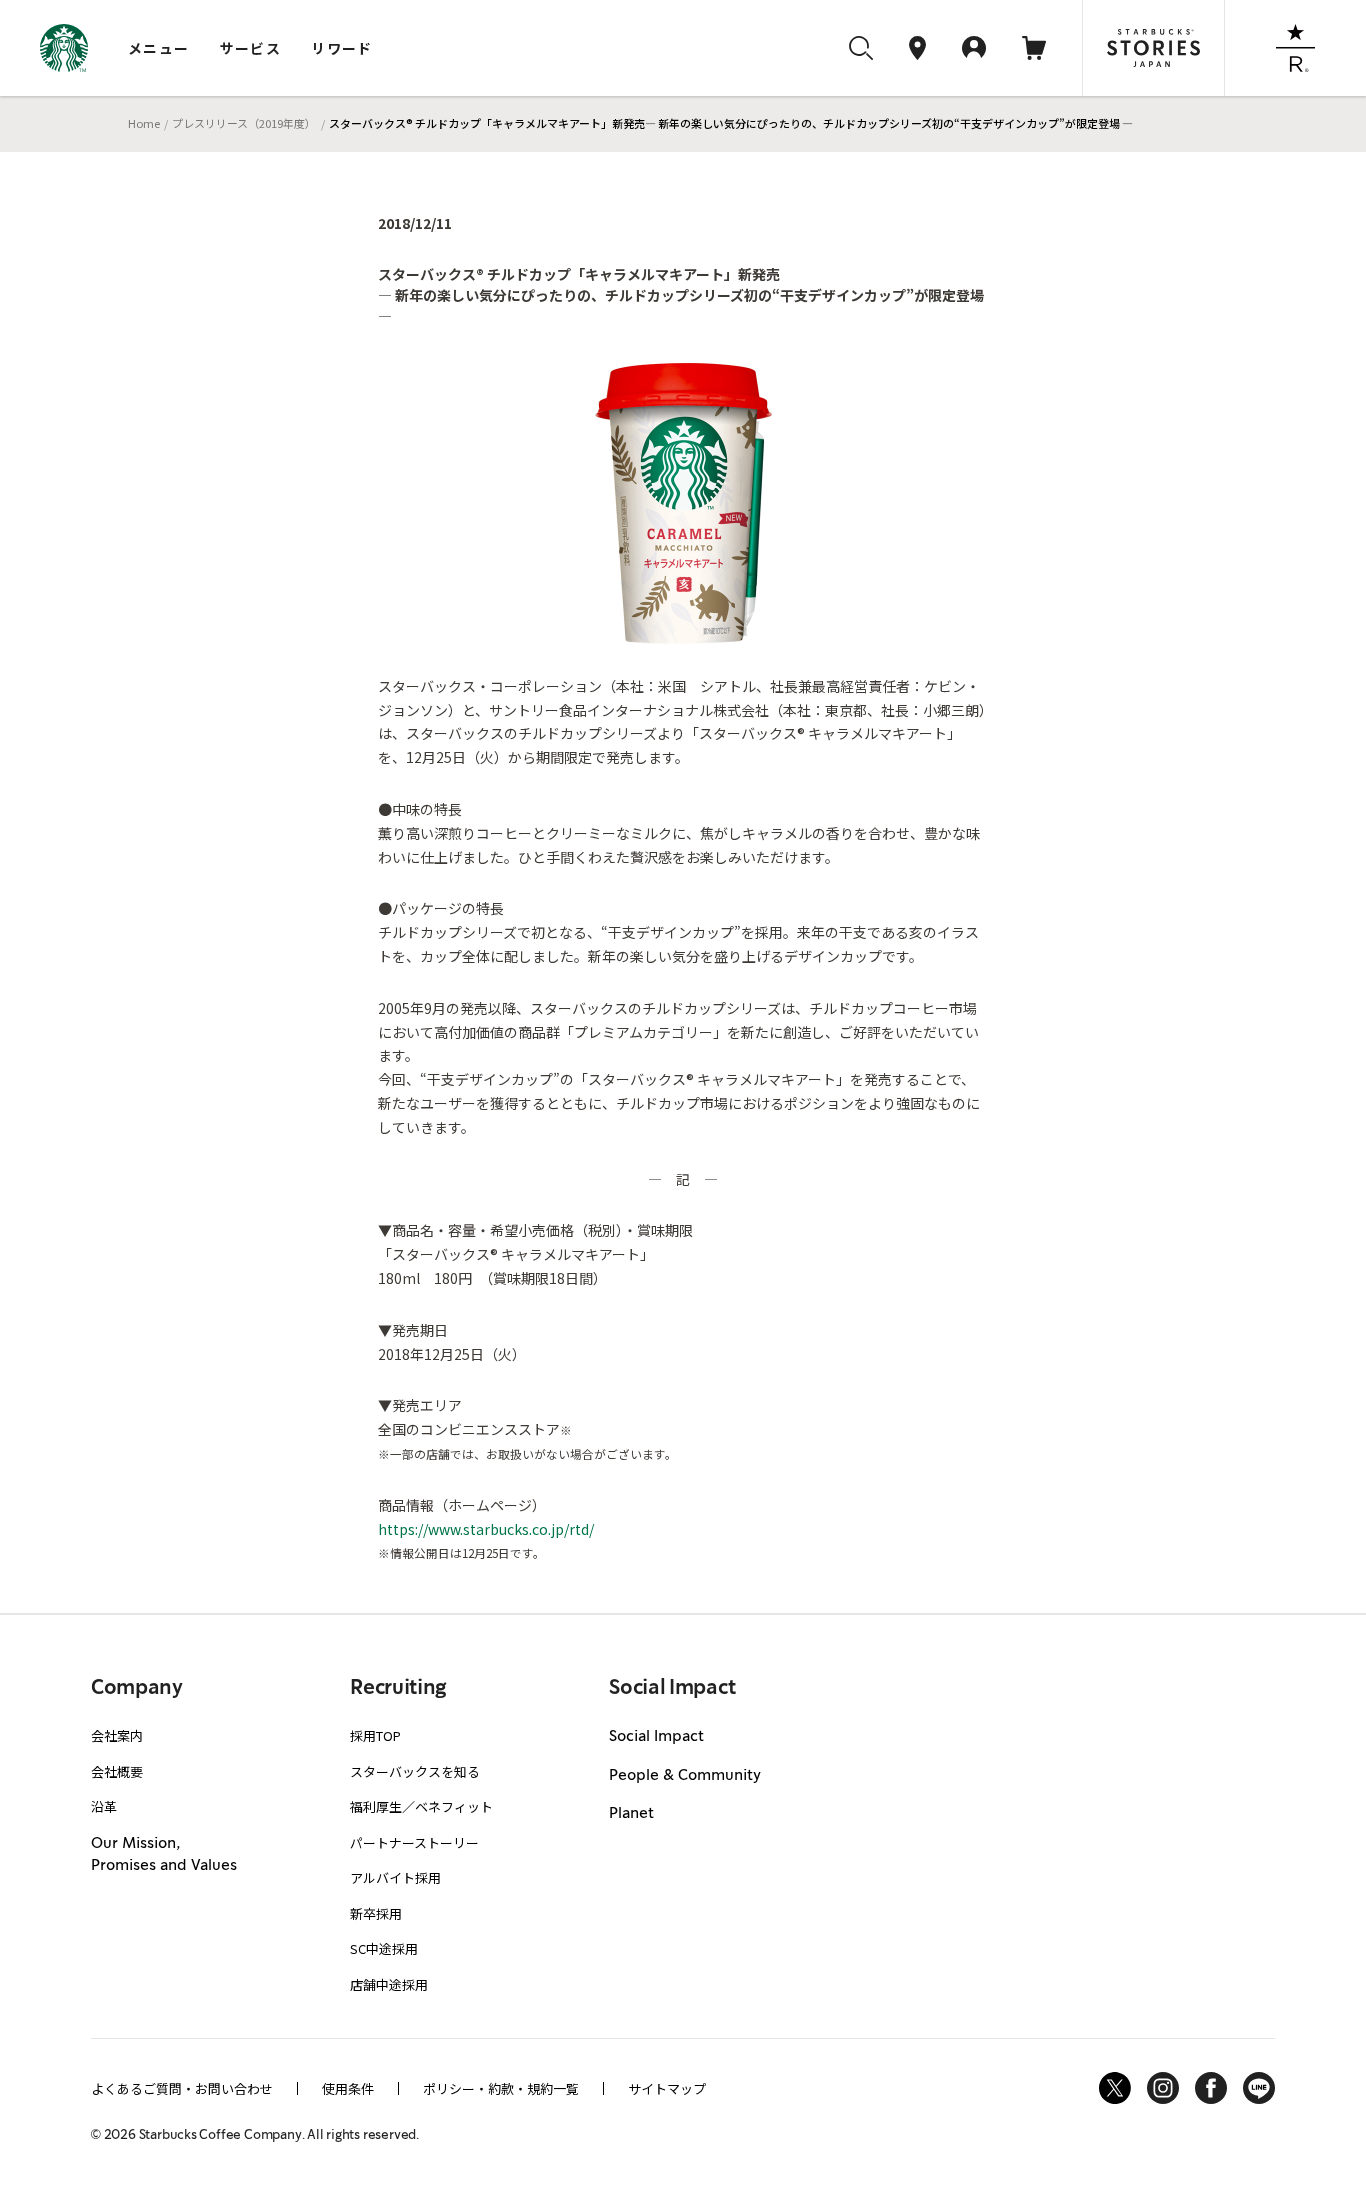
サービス (251, 48)
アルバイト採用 (395, 1877)
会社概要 (117, 1771)
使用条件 (348, 2088)
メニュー (159, 48)
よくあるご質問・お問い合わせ (182, 2088)
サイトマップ (667, 2088)
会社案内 (117, 1735)
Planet (631, 1814)
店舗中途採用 (389, 1984)
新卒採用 (376, 1913)
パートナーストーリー (414, 1842)
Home (144, 123)
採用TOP (375, 1735)
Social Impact (656, 1737)
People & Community (685, 1776)
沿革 (104, 1806)
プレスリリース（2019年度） (244, 123)
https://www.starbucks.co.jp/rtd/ (486, 1529)
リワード (342, 48)
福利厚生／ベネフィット (421, 1806)
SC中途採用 (384, 1948)
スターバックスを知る (415, 1771)
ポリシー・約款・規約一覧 (501, 2088)
